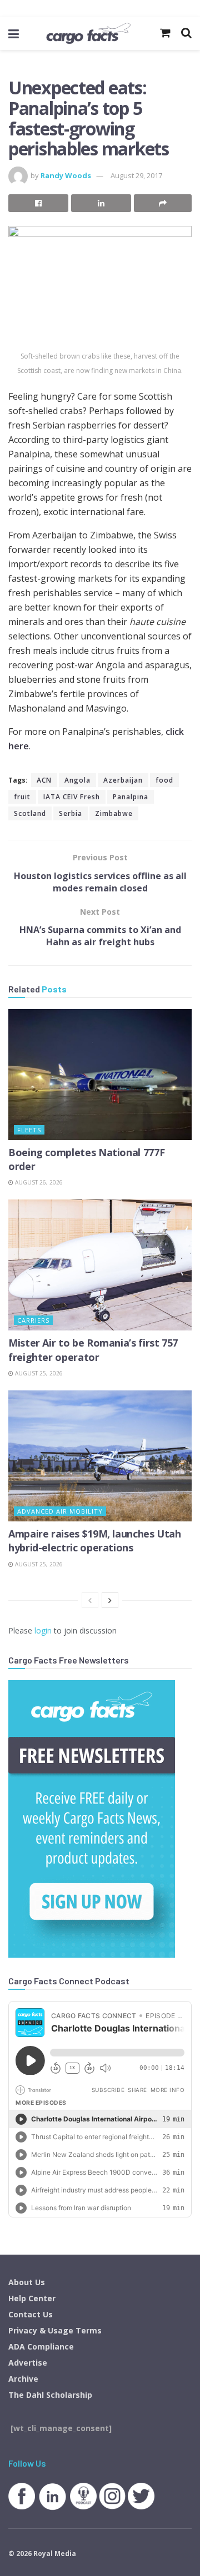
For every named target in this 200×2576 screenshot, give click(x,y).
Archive (23, 2379)
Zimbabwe (114, 813)
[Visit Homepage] (88, 33)
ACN (44, 780)
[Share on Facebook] (38, 203)
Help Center (32, 2298)
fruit (22, 797)
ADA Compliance (41, 2346)
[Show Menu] (14, 33)
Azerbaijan (123, 780)
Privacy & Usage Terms (55, 2330)
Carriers (33, 1320)
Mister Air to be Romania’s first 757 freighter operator (93, 1350)
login (43, 1630)
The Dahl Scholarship (50, 2395)
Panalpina (131, 797)
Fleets (29, 1130)
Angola (77, 780)
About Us (27, 2282)
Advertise (28, 2363)
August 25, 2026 (38, 1373)
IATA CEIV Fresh (72, 797)
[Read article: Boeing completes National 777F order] (100, 1075)
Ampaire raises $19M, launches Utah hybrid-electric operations (95, 1541)
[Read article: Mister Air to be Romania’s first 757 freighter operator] (100, 1265)
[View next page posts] (110, 1600)
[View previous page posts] (90, 1600)
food (164, 780)
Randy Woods (66, 175)
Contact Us (31, 2314)
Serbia (71, 813)
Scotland (30, 813)
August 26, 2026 (38, 1182)
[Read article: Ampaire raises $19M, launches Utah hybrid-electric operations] (100, 1456)
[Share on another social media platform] (163, 203)
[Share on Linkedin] (101, 203)
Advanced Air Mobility (60, 1511)
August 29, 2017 (136, 175)
